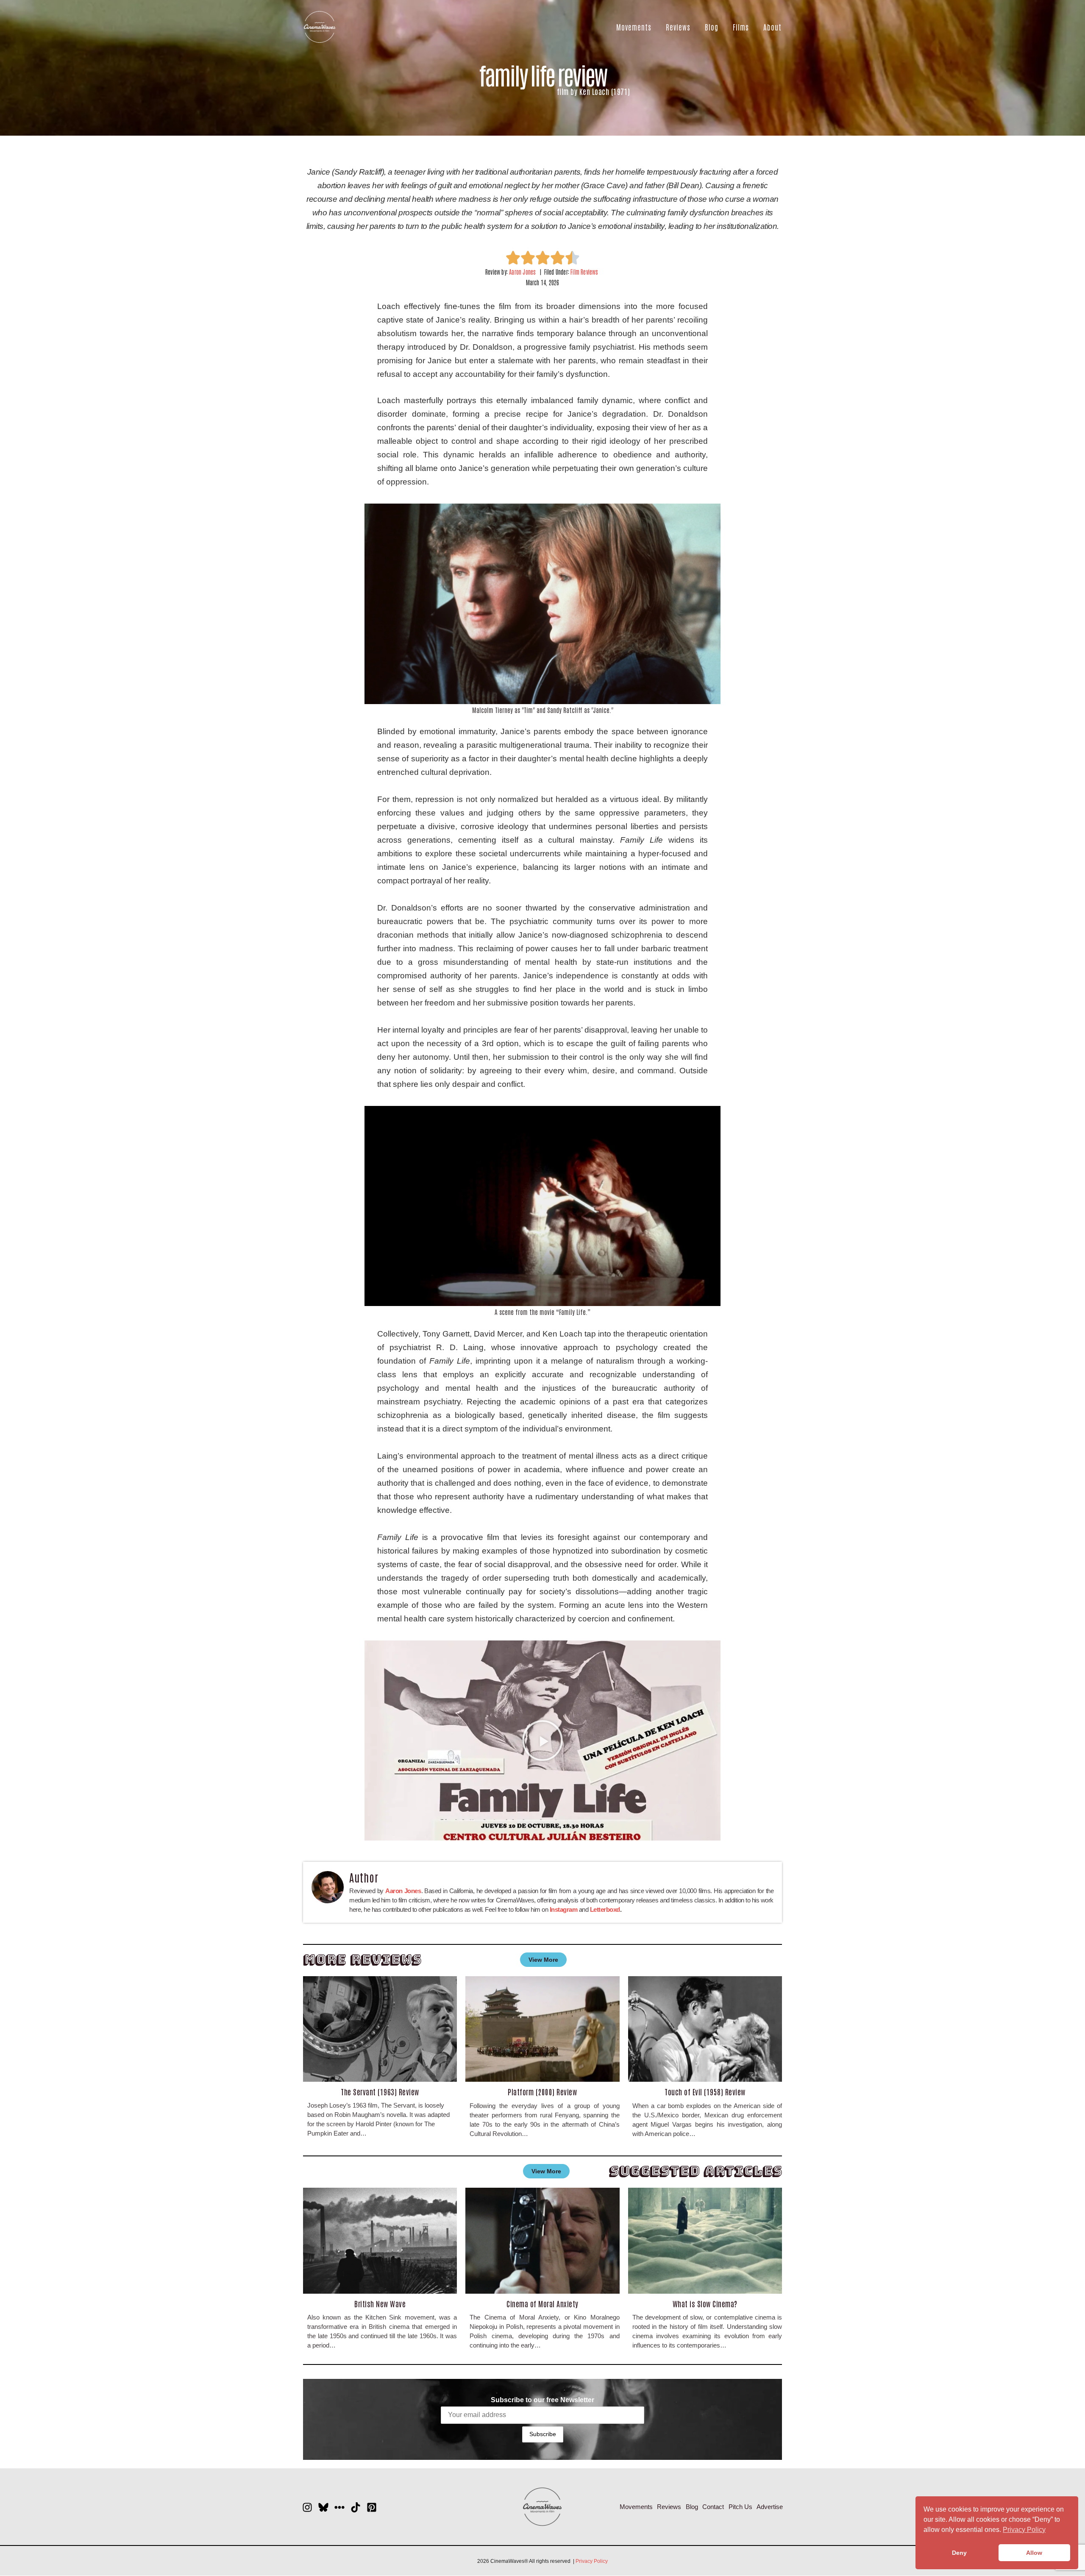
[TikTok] (356, 2507)
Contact (713, 2507)
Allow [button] (1034, 2553)
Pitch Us (740, 2507)
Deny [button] (959, 2553)
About (772, 27)
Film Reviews (584, 272)
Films (741, 27)
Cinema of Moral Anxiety (542, 2303)
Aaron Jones (522, 272)
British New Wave (380, 2303)
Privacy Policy (592, 2561)
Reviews (678, 27)
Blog (712, 27)
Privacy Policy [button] (1024, 2530)
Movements (634, 27)
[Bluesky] (323, 2507)
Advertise (770, 2507)
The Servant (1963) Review (380, 2091)
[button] (542, 1741)
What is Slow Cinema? (705, 2303)
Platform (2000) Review (542, 2091)
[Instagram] (307, 2507)
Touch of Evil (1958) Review (705, 2091)
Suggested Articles (696, 2171)
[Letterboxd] (339, 2507)
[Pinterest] (372, 2507)
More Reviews (362, 1959)
